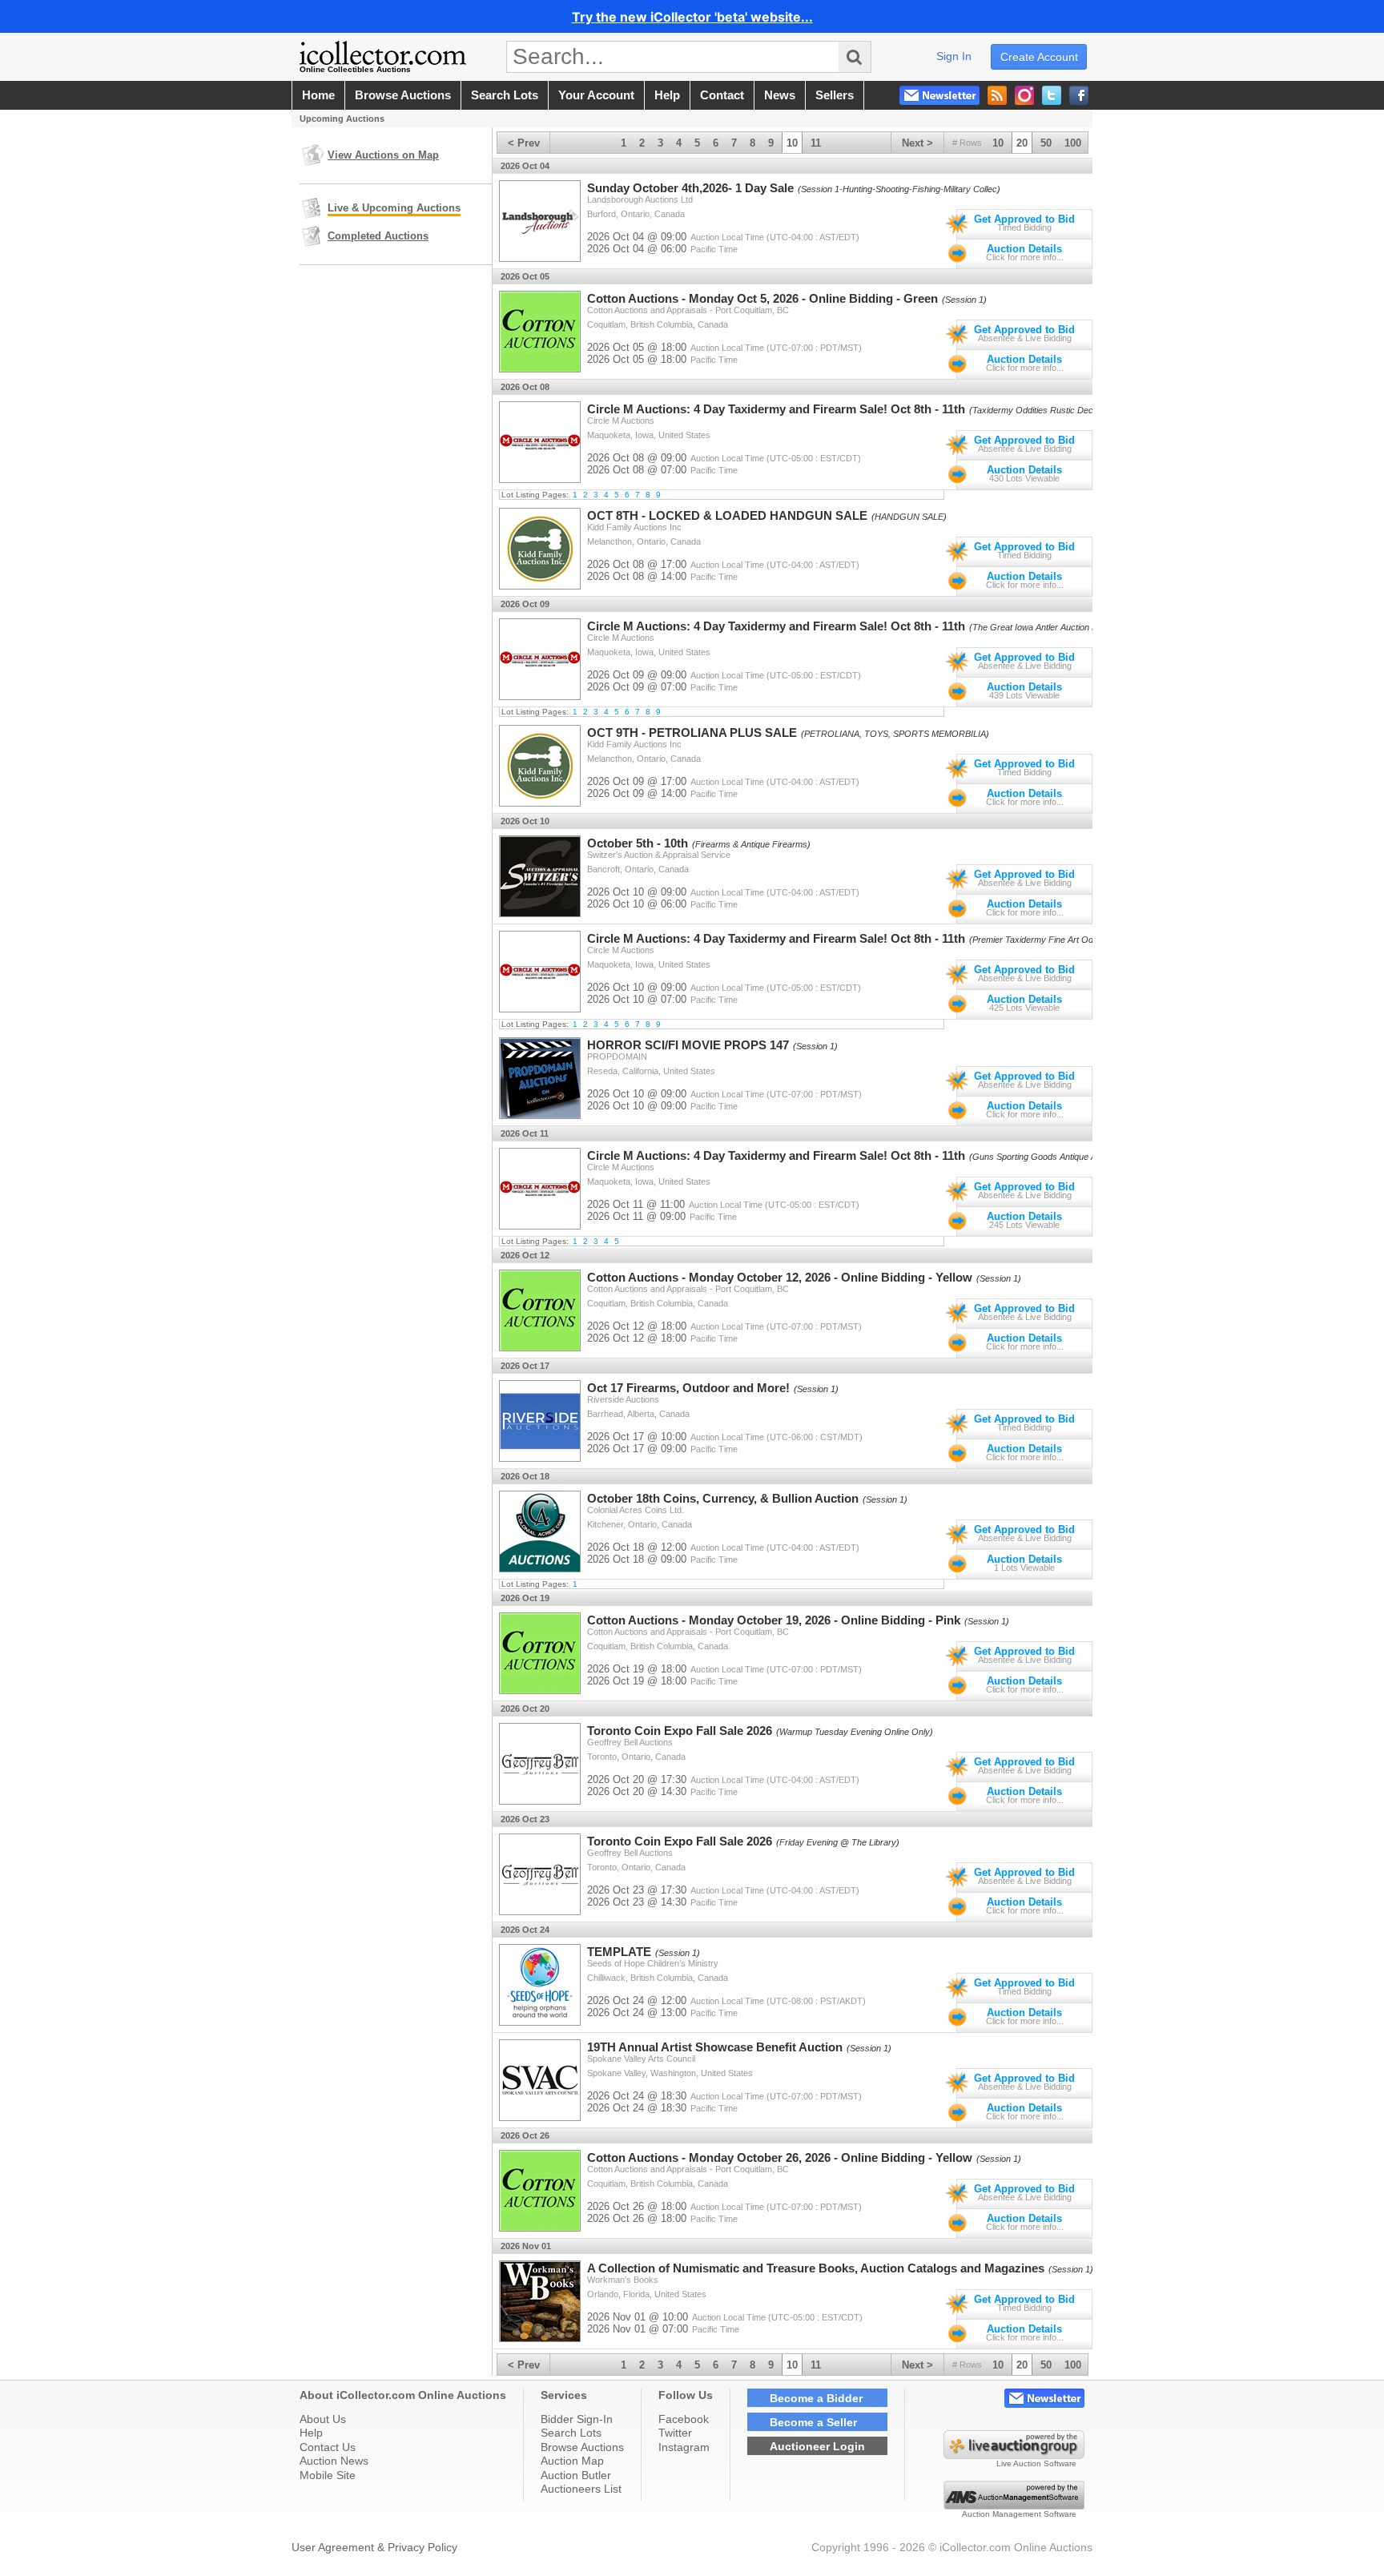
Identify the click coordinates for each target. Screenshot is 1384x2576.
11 (816, 143)
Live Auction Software (1036, 2463)
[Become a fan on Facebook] (1079, 95)
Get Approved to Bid (1024, 219)
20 (1022, 143)
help (667, 95)
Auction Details (1024, 249)
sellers (835, 95)
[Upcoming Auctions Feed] (997, 95)
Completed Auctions (378, 236)
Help (311, 2433)
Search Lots (571, 2433)
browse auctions (403, 95)
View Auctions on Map (383, 155)
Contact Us (328, 2447)
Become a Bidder (816, 2398)
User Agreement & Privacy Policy (374, 2547)
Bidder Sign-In (577, 2419)
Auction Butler (576, 2475)
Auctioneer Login (817, 2446)
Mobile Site (328, 2475)
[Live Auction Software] (1014, 2455)
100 (1073, 143)
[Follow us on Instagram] (1024, 95)
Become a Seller (813, 2422)
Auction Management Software (1019, 2514)
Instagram (684, 2447)
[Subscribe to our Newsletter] (939, 95)
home (318, 95)
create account (1039, 57)
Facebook (684, 2419)
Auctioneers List (581, 2489)
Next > (917, 143)
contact (722, 95)
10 (998, 143)
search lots (505, 95)
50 (1046, 143)
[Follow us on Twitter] (1052, 95)
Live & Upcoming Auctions (394, 208)
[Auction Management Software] (1014, 2506)
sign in (954, 56)
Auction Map (572, 2461)
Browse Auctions (582, 2447)
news (780, 95)
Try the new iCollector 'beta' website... (692, 17)
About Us (323, 2419)
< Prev (524, 143)
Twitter (675, 2433)
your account (596, 95)
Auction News (334, 2461)
